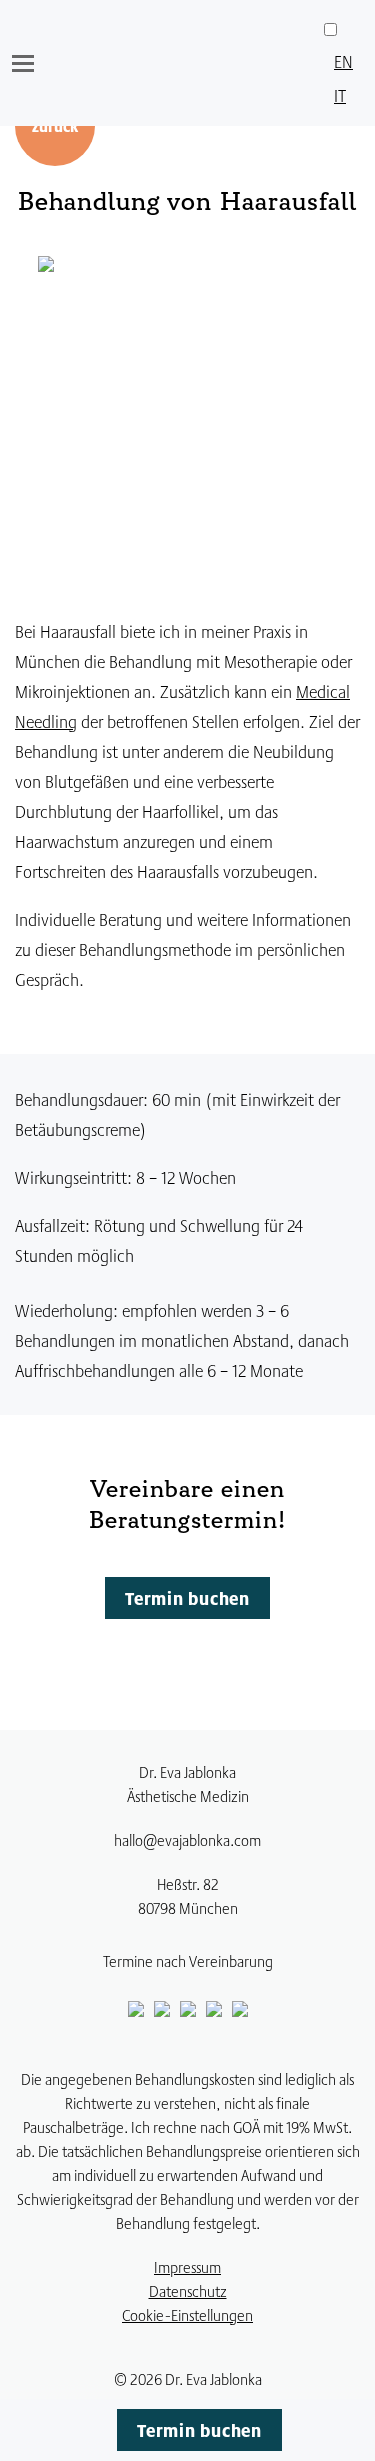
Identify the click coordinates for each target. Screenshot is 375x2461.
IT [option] (340, 94)
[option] (343, 61)
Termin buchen (187, 1597)
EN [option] (343, 60)
